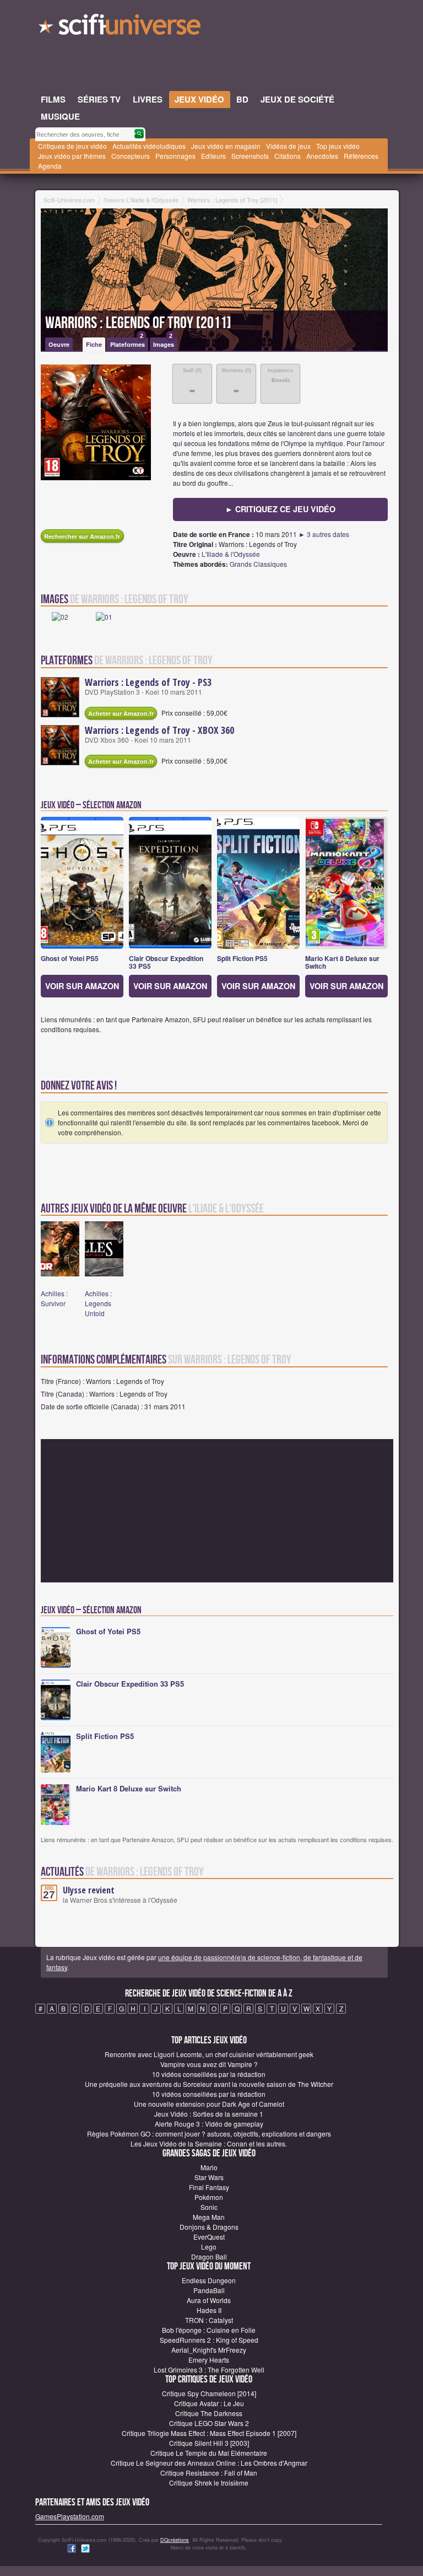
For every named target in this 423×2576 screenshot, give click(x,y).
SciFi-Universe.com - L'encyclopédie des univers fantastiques (121, 28)
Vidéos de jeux (288, 146)
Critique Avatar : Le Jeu (209, 2403)
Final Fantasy (209, 2187)
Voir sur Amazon (82, 986)
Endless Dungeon (209, 2280)
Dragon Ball (209, 2256)
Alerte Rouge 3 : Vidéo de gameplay (209, 2124)
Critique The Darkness (209, 2413)
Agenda (50, 166)
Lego (209, 2247)
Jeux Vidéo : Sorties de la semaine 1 (209, 2114)
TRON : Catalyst (209, 2320)
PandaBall (209, 2290)
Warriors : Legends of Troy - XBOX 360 (159, 730)
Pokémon (209, 2197)
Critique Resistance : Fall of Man (209, 2473)
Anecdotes (322, 156)
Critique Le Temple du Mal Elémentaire (209, 2453)
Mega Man (209, 2217)
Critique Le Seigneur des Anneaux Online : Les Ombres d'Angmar (209, 2463)
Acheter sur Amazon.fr (121, 713)
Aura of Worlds (209, 2300)
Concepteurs (131, 156)
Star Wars (209, 2177)
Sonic (209, 2207)
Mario (209, 2167)
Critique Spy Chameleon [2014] (209, 2393)
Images (164, 343)
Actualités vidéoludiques (149, 146)
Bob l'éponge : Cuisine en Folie (209, 2330)
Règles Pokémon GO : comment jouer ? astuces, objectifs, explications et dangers (209, 2134)
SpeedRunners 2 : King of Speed (209, 2340)
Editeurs (213, 156)
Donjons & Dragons (209, 2227)
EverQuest (209, 2237)
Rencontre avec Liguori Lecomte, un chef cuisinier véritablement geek (209, 2054)
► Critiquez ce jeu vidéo (280, 509)
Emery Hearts (209, 2360)
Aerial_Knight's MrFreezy (209, 2350)
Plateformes (128, 343)
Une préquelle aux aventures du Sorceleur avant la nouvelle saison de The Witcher (209, 2084)
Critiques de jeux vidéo (72, 146)
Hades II (209, 2310)
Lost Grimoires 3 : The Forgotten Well (209, 2370)
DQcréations (175, 2540)
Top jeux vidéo (338, 146)
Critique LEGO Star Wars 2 (209, 2423)
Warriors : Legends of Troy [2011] (138, 323)
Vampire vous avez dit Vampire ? (209, 2064)
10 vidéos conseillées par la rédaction (209, 2074)
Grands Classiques (258, 564)
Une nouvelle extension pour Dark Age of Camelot (209, 2104)
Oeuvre (59, 344)
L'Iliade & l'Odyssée (231, 554)
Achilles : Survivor (54, 1298)
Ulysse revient (89, 1890)
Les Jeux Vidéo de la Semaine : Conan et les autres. (209, 2143)
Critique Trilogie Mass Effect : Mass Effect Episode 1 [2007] (209, 2433)
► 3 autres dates (324, 534)
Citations (288, 156)
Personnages (175, 156)
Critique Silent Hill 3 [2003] (209, 2443)
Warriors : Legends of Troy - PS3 (148, 682)
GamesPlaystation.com (70, 2516)
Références (361, 156)
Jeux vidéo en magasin (226, 146)
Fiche (94, 344)
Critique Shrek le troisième (209, 2483)
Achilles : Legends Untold (98, 1303)
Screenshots (250, 156)
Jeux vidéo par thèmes (72, 156)
